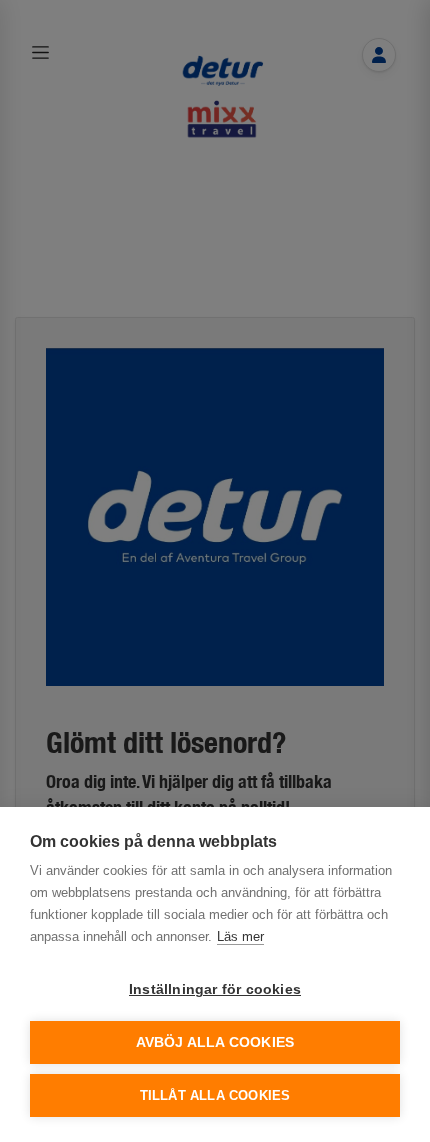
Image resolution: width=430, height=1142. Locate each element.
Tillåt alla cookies (215, 1095)
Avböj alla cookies (215, 1042)
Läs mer (240, 936)
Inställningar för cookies (215, 989)
